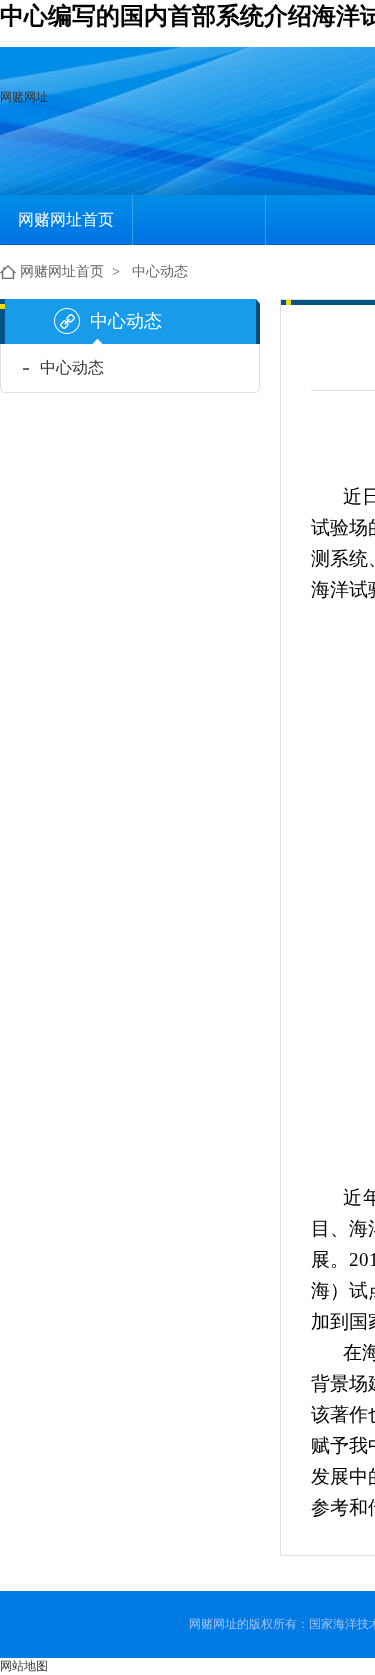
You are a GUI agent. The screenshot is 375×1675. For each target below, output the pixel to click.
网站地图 (24, 1666)
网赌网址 (24, 97)
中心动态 (160, 271)
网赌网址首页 (66, 219)
